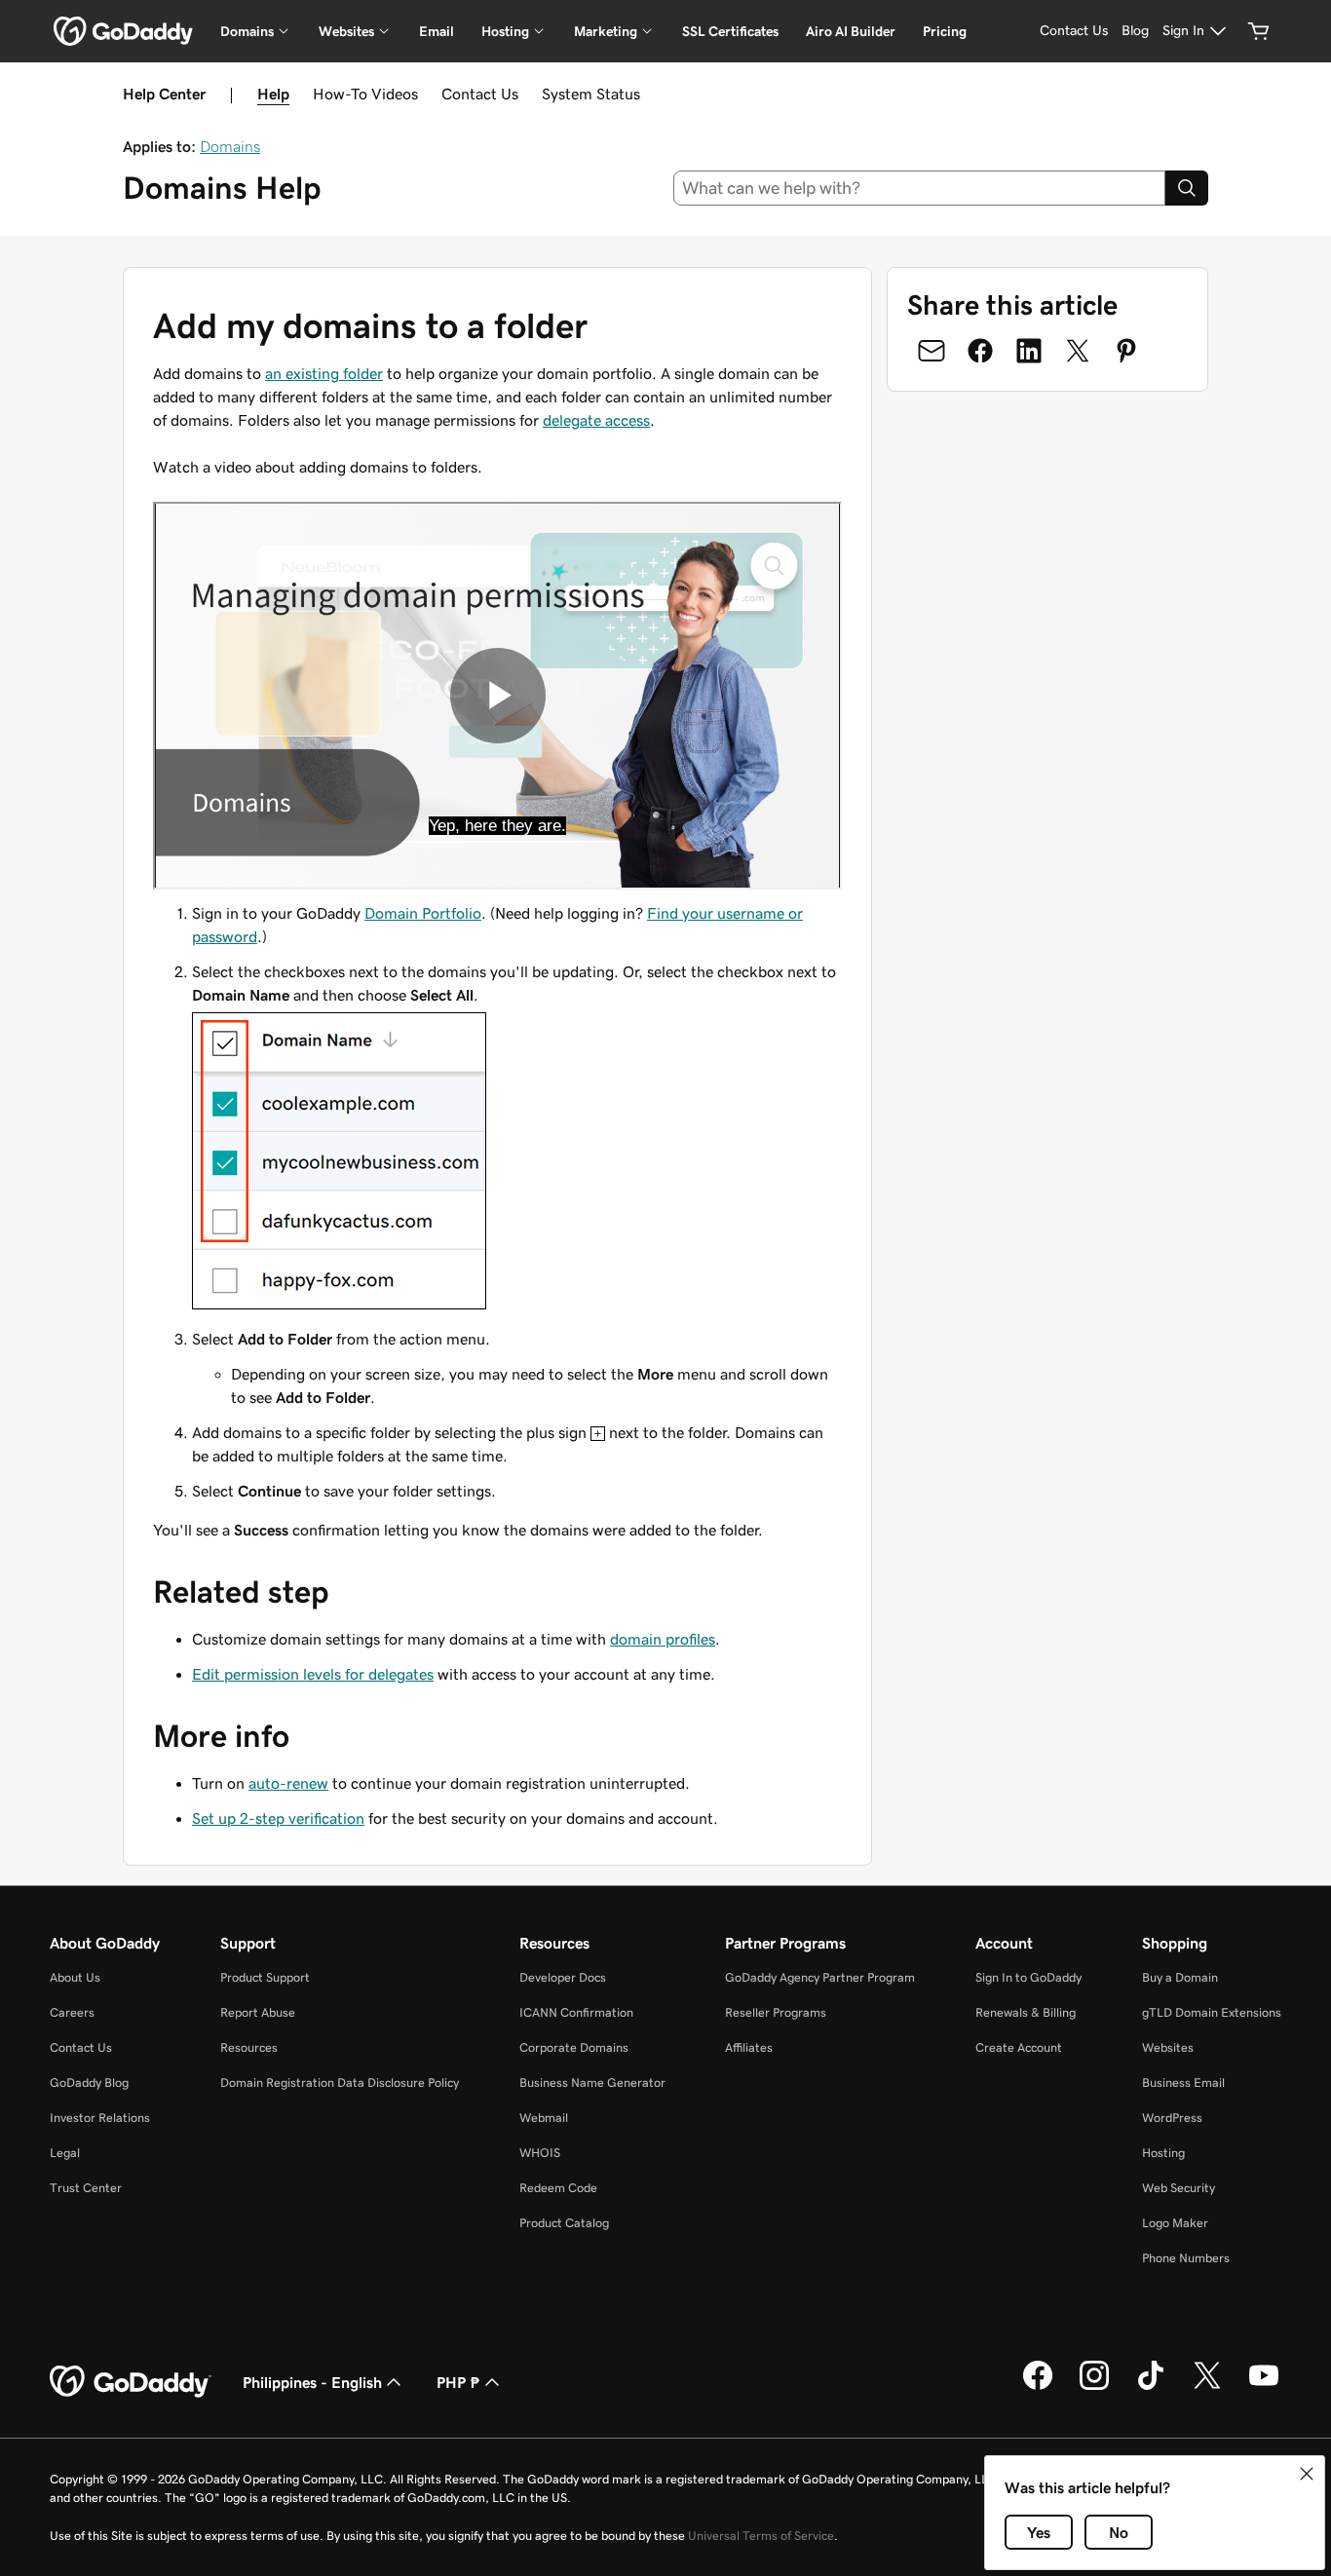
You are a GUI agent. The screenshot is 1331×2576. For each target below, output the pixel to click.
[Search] (1187, 188)
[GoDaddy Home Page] (131, 2382)
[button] (1307, 2474)
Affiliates (749, 2047)
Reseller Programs (776, 2012)
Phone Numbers (1186, 2258)
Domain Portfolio (423, 913)
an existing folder (324, 373)
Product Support (265, 1977)
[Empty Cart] (1259, 31)
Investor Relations (100, 2118)
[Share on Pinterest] (1126, 351)
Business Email (1183, 2083)
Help (273, 94)
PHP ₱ (458, 2382)
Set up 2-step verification (278, 1818)
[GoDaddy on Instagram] (1094, 2387)
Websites (1168, 2047)
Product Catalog (564, 2223)
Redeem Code (558, 2188)
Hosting (1163, 2153)
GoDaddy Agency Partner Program (820, 1977)
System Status (591, 94)
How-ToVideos (365, 94)
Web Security (1179, 2188)
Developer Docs (563, 1977)
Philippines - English (312, 2382)
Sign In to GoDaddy (1028, 1977)
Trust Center (86, 2188)
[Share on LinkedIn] (1029, 351)
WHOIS (540, 2153)
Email (437, 31)
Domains (230, 146)
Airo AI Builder (851, 31)
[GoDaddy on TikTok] (1151, 2387)
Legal (65, 2153)
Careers (72, 2012)
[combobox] (920, 188)
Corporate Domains (574, 2047)
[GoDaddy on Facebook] (1038, 2387)
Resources (249, 2047)
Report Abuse (258, 2012)
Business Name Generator (592, 2083)
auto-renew (288, 1783)
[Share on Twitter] (1078, 351)
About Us (75, 1977)
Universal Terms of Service (761, 2536)
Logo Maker (1175, 2223)
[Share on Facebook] (980, 351)
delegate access (596, 420)
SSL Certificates (730, 31)
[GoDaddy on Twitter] (1207, 2387)
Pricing (945, 31)
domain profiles (663, 1639)
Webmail (544, 2118)
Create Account (1019, 2047)
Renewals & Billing (1026, 2012)
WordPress (1172, 2118)
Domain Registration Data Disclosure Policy (340, 2083)
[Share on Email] (932, 351)
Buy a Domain (1180, 1977)
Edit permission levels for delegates (313, 1674)
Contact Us (480, 94)
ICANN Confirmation (576, 2012)
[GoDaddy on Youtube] (1264, 2387)
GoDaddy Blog (89, 2083)
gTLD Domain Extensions (1212, 2012)
